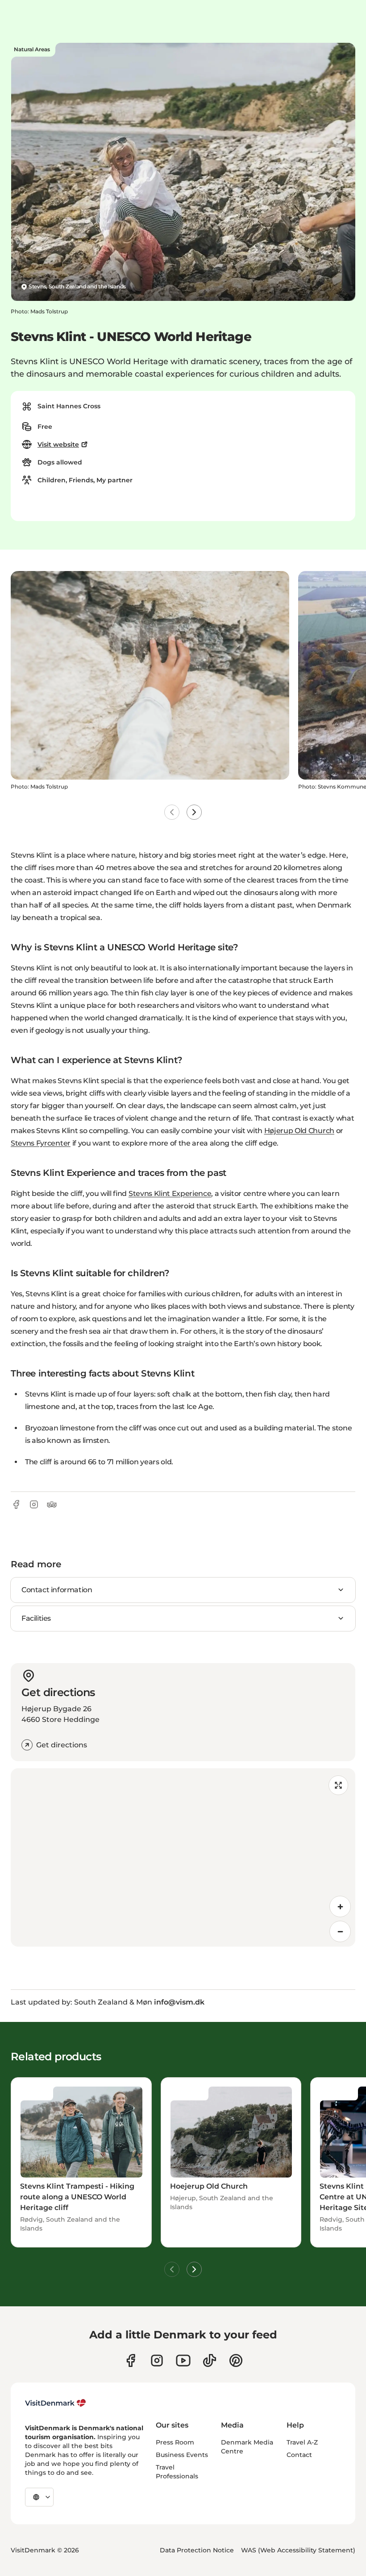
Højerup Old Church (299, 1131)
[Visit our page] (157, 2360)
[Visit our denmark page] (131, 2360)
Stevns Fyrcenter (41, 1143)
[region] (183, 1857)
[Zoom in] (340, 1906)
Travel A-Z (302, 2442)
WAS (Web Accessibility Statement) (298, 2550)
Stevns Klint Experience (170, 1194)
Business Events (182, 2455)
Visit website (58, 444)
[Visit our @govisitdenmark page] (210, 2360)
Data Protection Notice (197, 2550)
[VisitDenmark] (56, 2403)
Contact (299, 2455)
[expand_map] (338, 1785)
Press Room (175, 2442)
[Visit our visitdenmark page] (183, 2360)
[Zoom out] (340, 1931)
